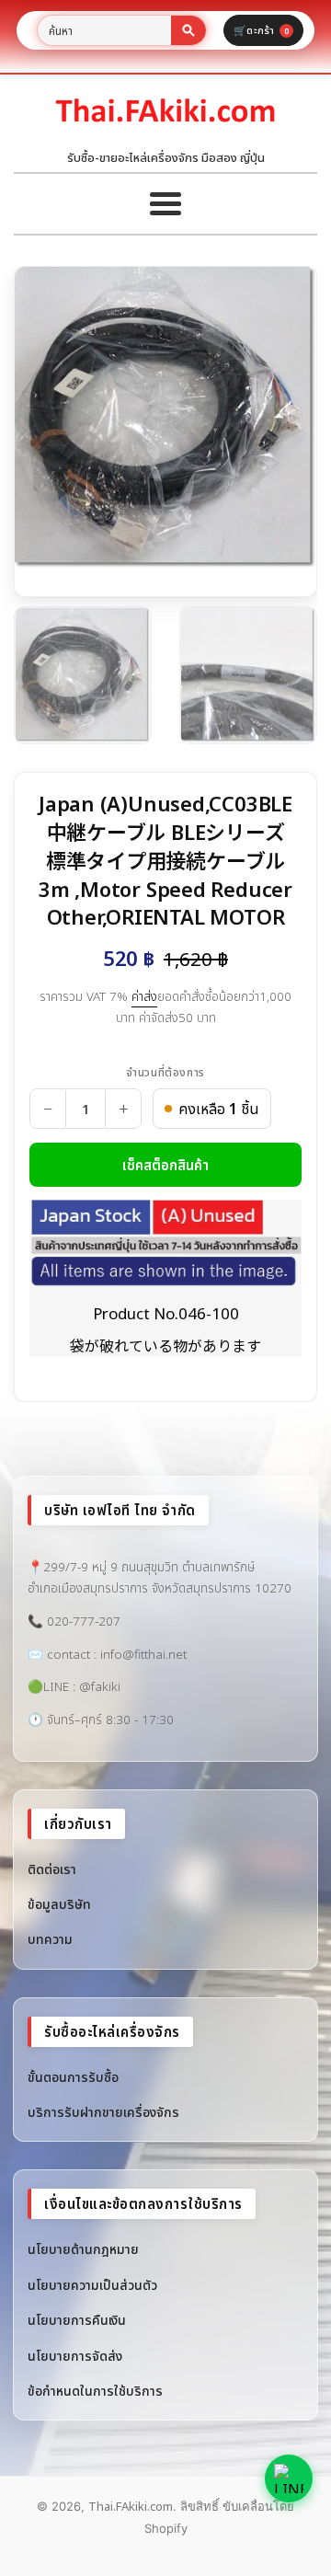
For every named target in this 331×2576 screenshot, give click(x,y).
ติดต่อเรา (52, 1869)
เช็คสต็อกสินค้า (165, 1165)
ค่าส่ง (144, 996)
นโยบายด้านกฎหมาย (83, 2249)
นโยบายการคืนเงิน (77, 2320)
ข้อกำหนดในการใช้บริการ (95, 2391)
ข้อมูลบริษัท (59, 1904)
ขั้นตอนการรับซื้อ (73, 2077)
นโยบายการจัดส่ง (75, 2356)
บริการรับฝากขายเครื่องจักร (103, 2112)
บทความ (50, 1939)
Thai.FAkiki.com (131, 2506)
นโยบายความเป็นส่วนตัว (92, 2285)
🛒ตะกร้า (261, 30)
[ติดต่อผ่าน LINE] (289, 2478)
